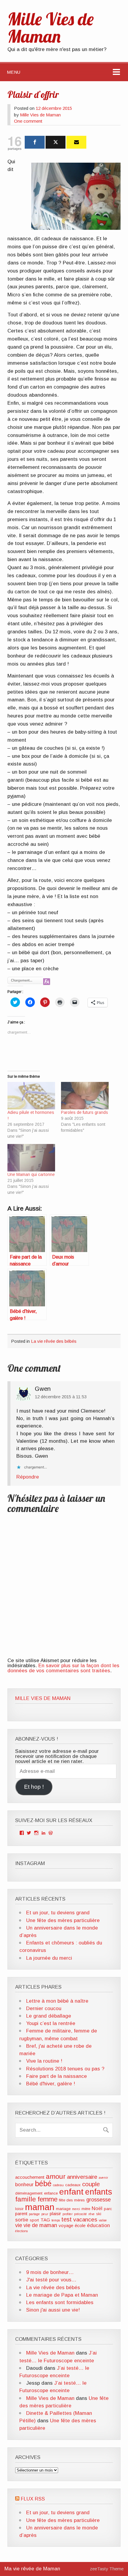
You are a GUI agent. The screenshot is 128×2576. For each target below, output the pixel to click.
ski (99, 2214)
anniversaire (82, 2177)
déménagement (29, 2193)
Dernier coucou (44, 2008)
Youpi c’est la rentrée (51, 2023)
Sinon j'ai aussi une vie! (53, 2310)
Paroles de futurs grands (85, 1112)
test (67, 2219)
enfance (51, 2193)
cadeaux (73, 2185)
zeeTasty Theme (107, 2569)
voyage (66, 2225)
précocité (81, 2214)
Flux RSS (33, 2499)
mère (86, 2209)
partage (34, 2214)
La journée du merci (49, 1958)
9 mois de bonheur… (50, 2272)
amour (56, 2176)
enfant (71, 2192)
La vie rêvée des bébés (54, 1341)
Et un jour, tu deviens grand (58, 1913)
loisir (19, 2209)
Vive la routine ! (44, 2061)
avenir (103, 2178)
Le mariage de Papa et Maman (62, 2295)
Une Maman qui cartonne (31, 1174)
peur (45, 2214)
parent (21, 2214)
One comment (28, 121)
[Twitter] (56, 142)
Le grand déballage (49, 2016)
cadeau (58, 2185)
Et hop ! (34, 1787)
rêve (92, 2214)
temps (56, 2220)
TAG (45, 2220)
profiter (68, 2214)
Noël (97, 2208)
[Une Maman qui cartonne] (31, 1158)
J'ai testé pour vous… (51, 2280)
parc (108, 2209)
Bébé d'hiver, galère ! (51, 2084)
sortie (22, 2220)
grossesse (99, 2200)
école (80, 2225)
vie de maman (40, 2225)
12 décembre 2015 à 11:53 (61, 1397)
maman (40, 2207)
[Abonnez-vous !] (76, 142)
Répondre (28, 1477)
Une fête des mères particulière (63, 1920)
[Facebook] (35, 142)
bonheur (24, 2185)
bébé (43, 2184)
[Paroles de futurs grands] (85, 1095)
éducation (98, 2225)
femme (47, 2199)
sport (34, 2220)
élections (21, 2231)
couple (91, 2184)
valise (103, 2220)
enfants (99, 2192)
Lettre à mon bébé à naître (57, 2001)
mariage (63, 2209)
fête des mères (72, 2200)
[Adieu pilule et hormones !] (31, 1095)
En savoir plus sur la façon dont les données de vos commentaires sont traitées (63, 1668)
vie (19, 2225)
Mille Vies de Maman (40, 115)
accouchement (30, 2177)
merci (76, 2209)
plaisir (55, 2214)
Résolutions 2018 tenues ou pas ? (65, 2069)
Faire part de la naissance (57, 2076)
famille (26, 2199)
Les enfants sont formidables (60, 2302)
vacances (85, 2219)
